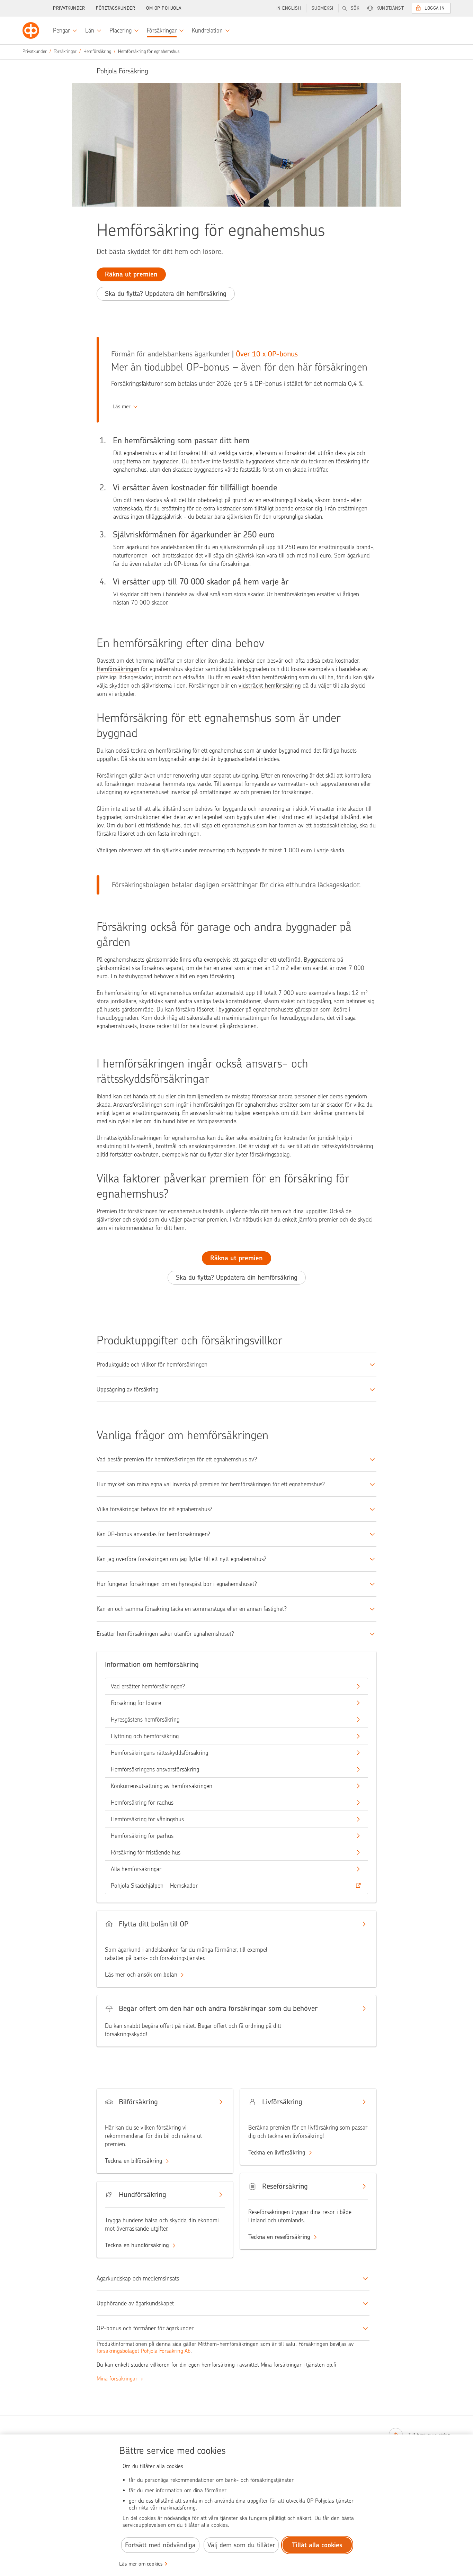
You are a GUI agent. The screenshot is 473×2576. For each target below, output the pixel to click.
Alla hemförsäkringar (136, 1869)
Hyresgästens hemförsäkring (145, 1720)
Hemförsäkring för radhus (142, 1803)
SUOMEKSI (323, 8)
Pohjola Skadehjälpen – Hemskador (154, 1886)
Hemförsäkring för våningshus (147, 1819)
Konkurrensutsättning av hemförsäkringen (162, 1786)
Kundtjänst (390, 8)
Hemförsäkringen (118, 669)
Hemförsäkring (97, 51)
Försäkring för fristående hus (146, 1852)
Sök (355, 8)
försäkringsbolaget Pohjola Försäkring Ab (144, 2351)
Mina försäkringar (118, 2379)
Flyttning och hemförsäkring (145, 1736)
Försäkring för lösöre (136, 1703)
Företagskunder (115, 8)
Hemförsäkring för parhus (142, 1836)
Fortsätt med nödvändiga (160, 2545)
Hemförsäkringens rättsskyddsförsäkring (159, 1753)
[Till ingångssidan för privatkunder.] (31, 30)
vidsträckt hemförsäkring (270, 686)
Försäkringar (65, 51)
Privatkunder (69, 8)
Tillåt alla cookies (317, 2545)
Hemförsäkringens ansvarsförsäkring (155, 1769)
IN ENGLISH (289, 8)
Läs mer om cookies (141, 2564)
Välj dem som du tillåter (241, 2545)
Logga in (435, 8)
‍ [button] (122, 407)
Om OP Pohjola (164, 8)
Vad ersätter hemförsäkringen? (148, 1686)
